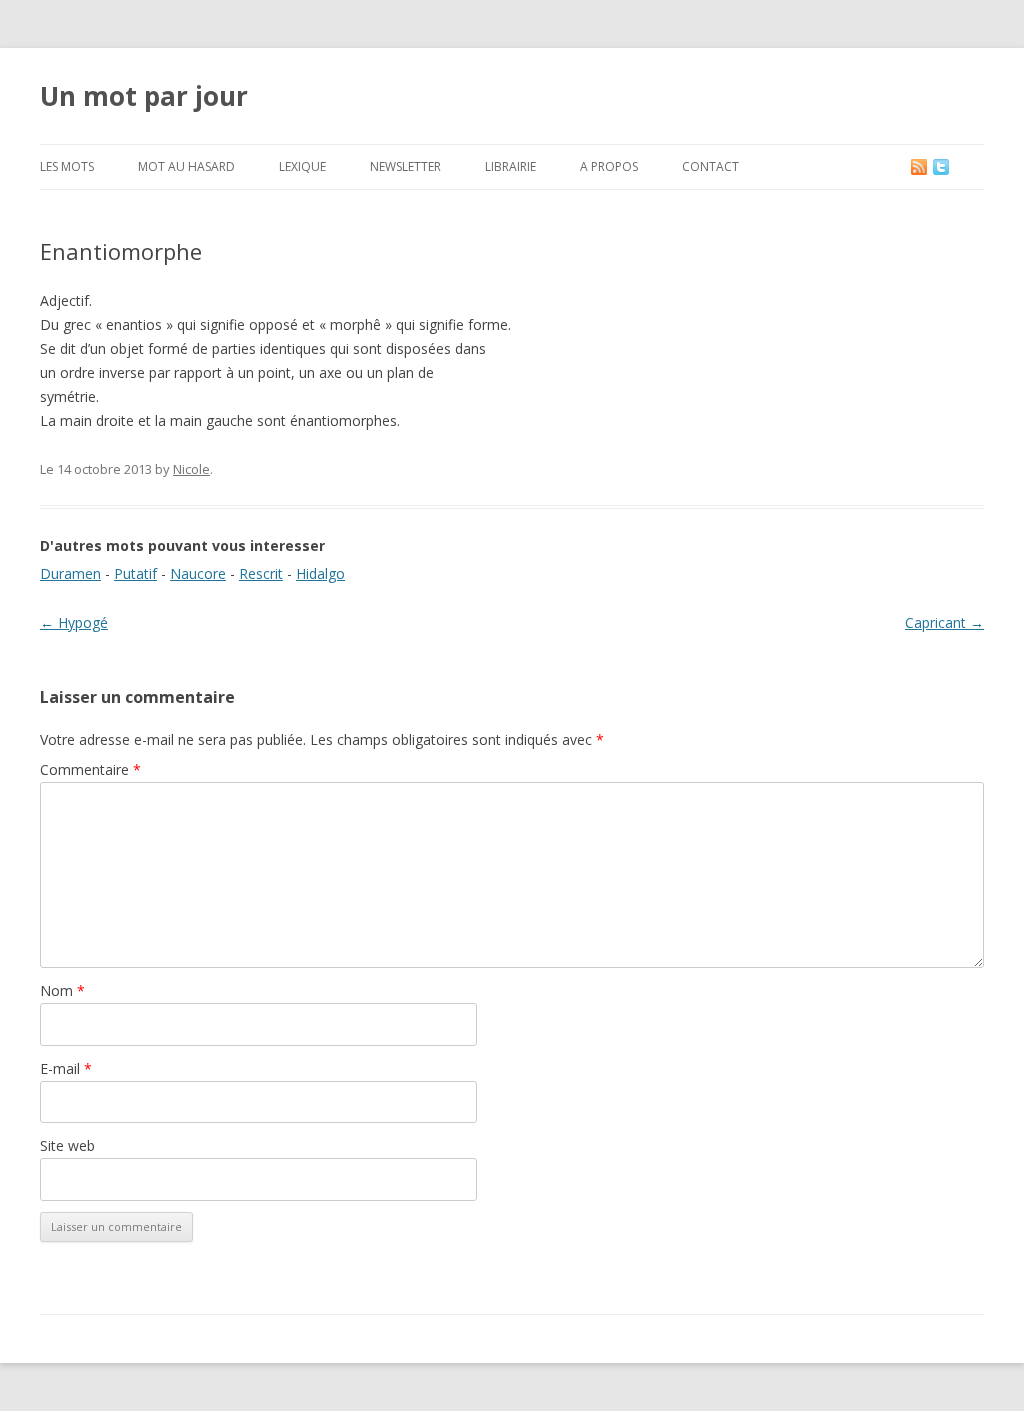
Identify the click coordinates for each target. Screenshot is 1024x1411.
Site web (67, 1145)
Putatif (135, 573)
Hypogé (74, 622)
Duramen (70, 573)
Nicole (191, 469)
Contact (710, 166)
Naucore (198, 573)
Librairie (510, 166)
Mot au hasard (186, 166)
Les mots (67, 166)
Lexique (302, 166)
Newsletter (405, 166)
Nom (62, 990)
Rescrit (261, 573)
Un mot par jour (144, 96)
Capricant (944, 622)
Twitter (957, 166)
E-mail (66, 1068)
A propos (609, 166)
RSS (920, 166)
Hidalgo (320, 573)
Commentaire (90, 769)
